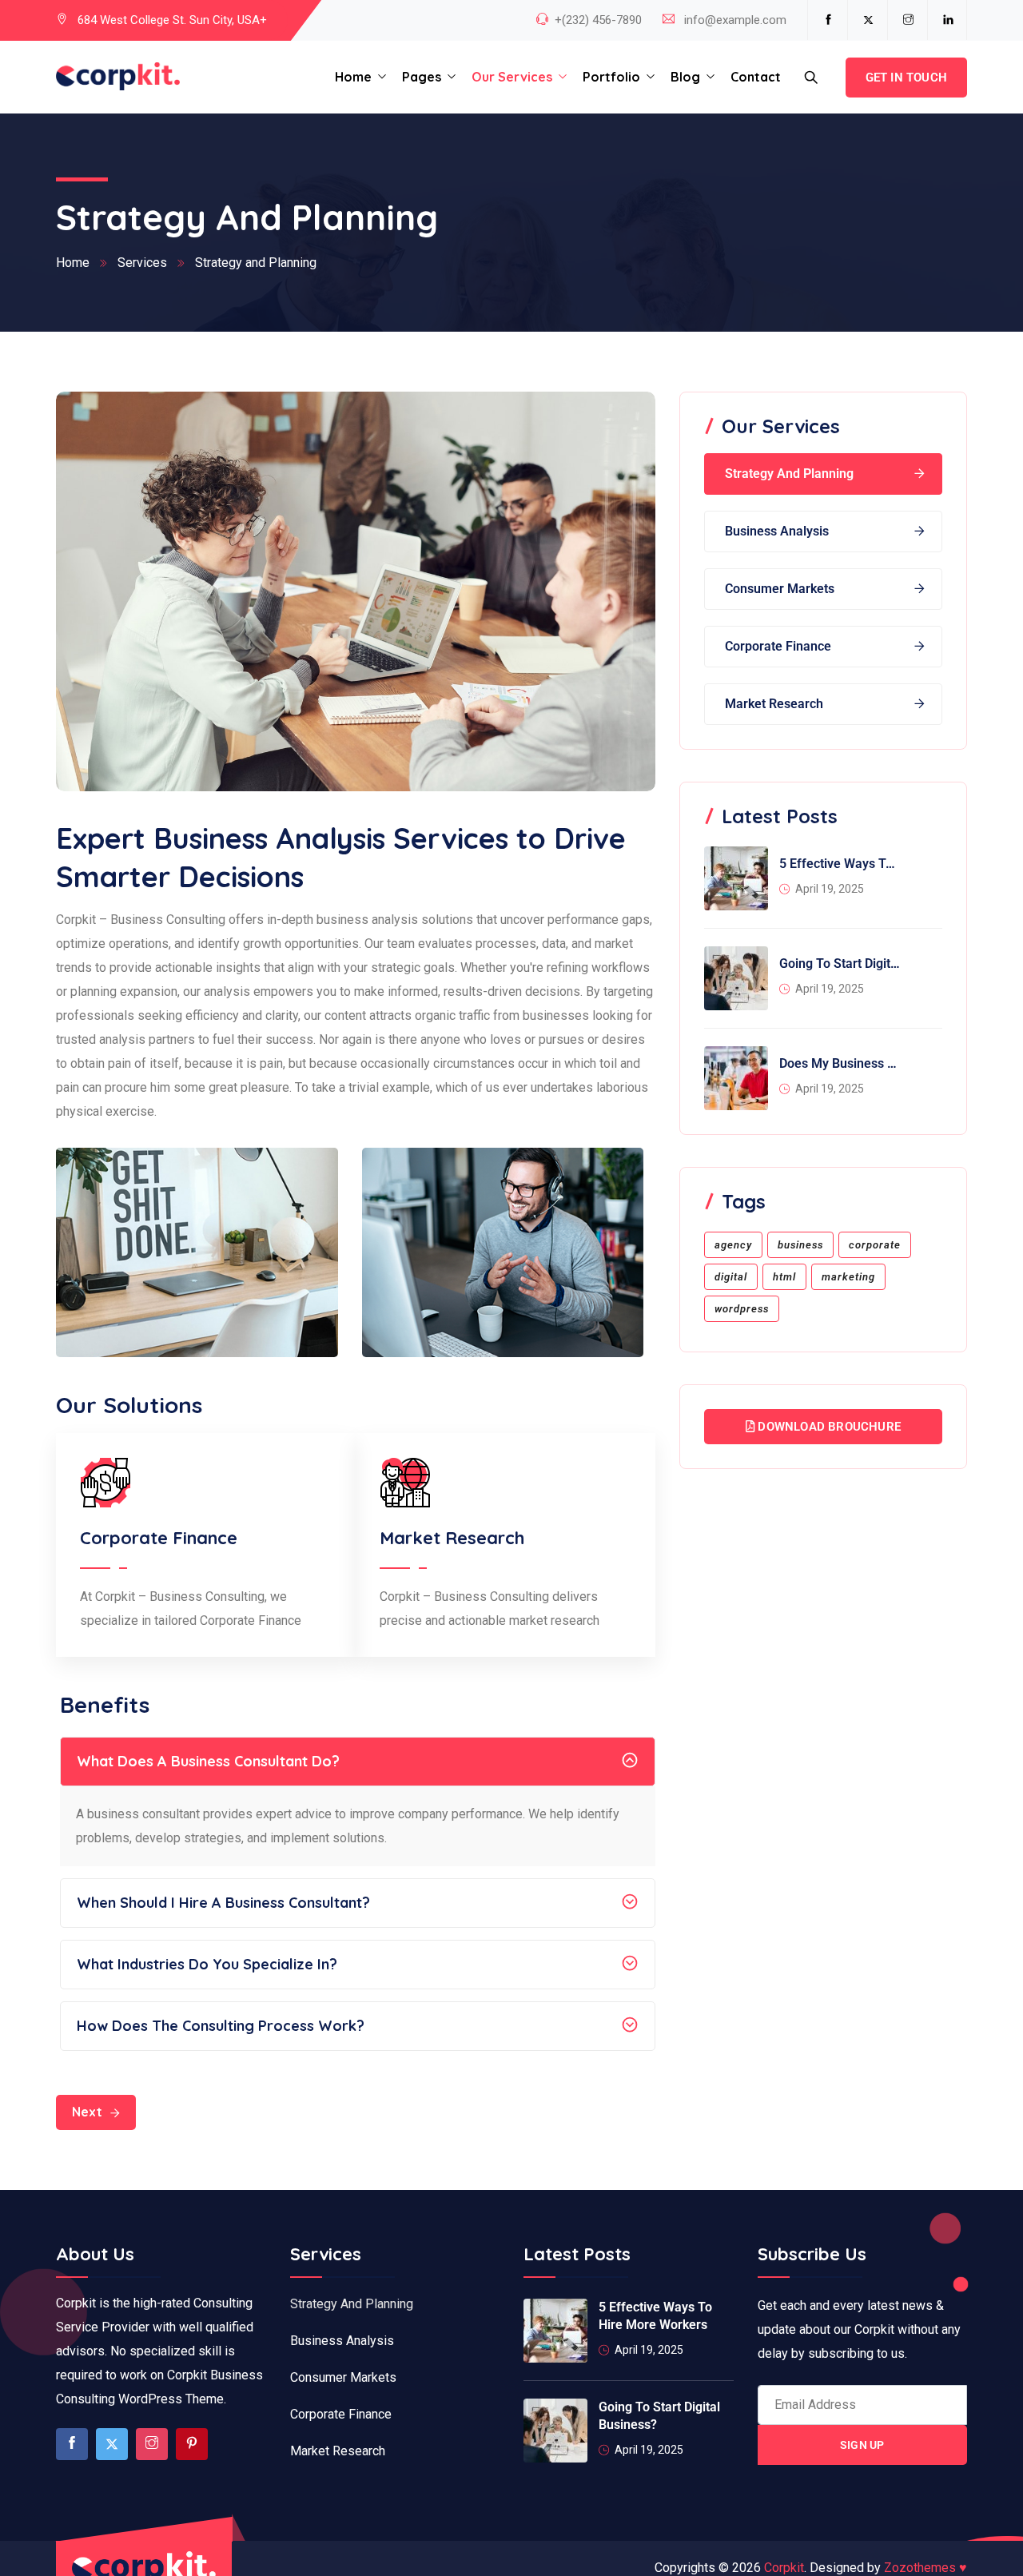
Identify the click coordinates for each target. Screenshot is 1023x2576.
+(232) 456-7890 (598, 20)
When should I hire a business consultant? (223, 1903)
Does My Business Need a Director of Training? (840, 1063)
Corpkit (784, 2568)
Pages (422, 77)
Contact (756, 77)
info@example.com (735, 20)
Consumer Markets (780, 589)
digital (731, 1277)
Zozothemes (925, 2568)
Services (142, 263)
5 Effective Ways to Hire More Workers (840, 864)
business (800, 1245)
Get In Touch (906, 78)
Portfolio (611, 77)
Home (353, 77)
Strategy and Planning (789, 474)
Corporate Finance (778, 646)
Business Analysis (777, 531)
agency (733, 1245)
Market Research (774, 704)
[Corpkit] (118, 77)
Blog (685, 77)
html (784, 1277)
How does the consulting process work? (221, 2026)
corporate (875, 1245)
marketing (848, 1277)
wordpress (742, 1309)
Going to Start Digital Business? (840, 964)
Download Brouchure (828, 1427)
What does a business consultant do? (208, 1761)
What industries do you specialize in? (207, 1964)
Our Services (512, 77)
